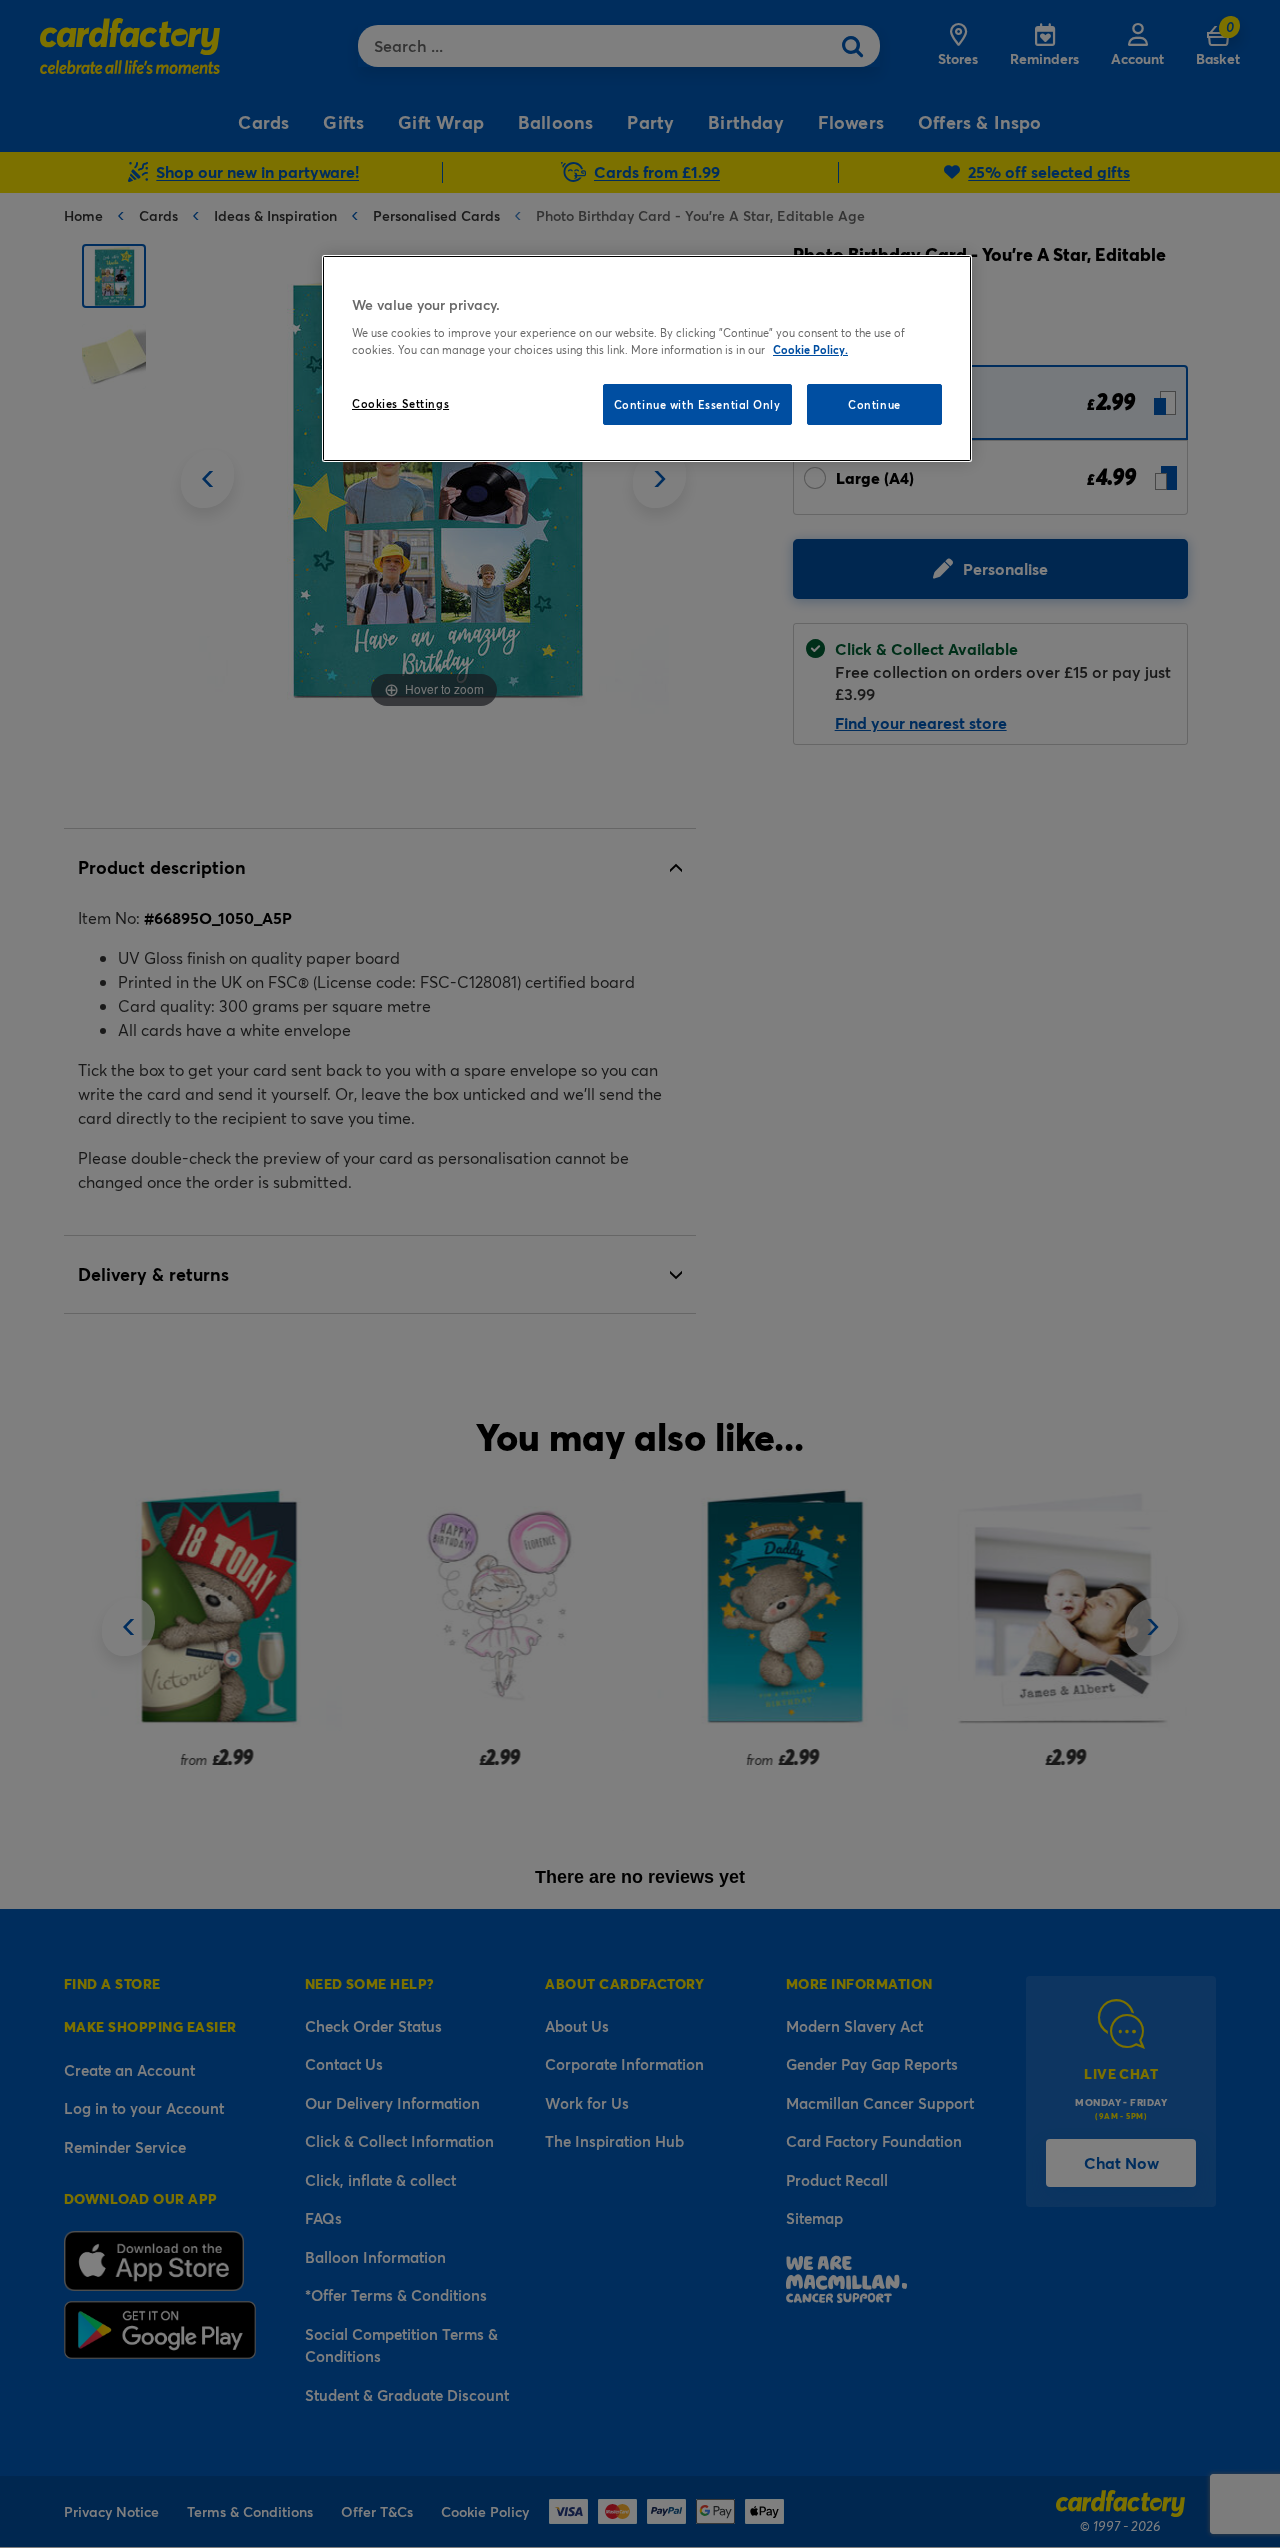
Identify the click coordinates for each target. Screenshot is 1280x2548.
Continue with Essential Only (697, 404)
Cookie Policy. (810, 349)
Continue (874, 404)
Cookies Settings (400, 403)
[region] (647, 359)
